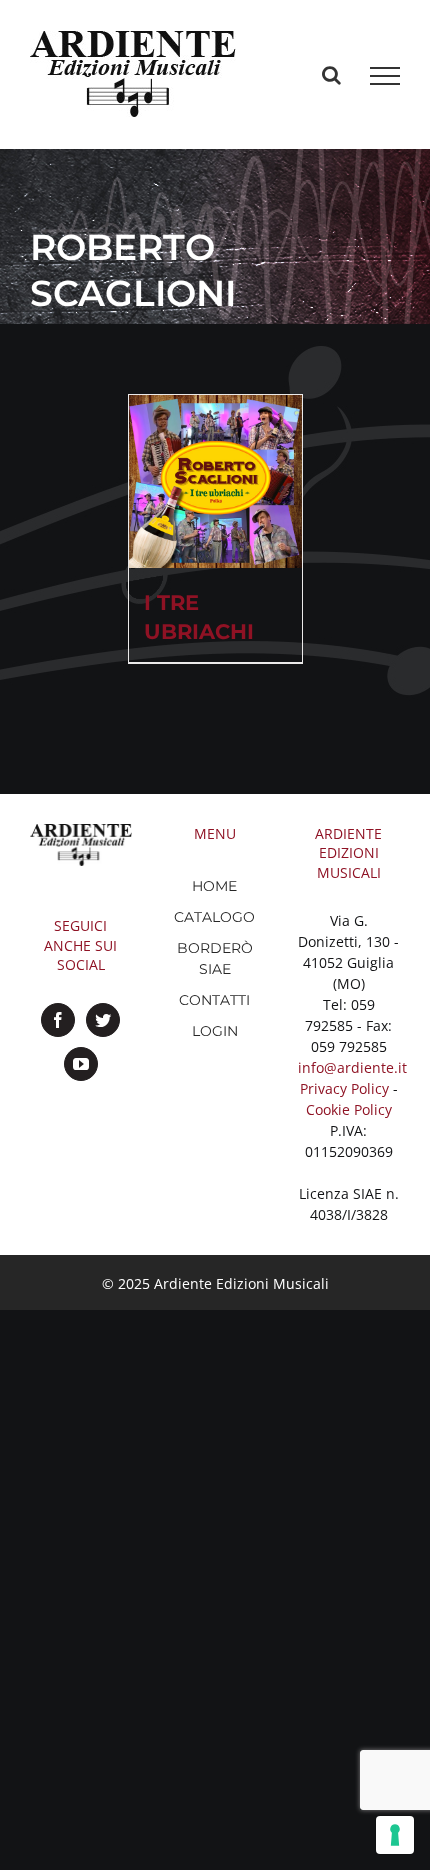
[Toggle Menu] (385, 76)
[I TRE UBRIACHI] (215, 481)
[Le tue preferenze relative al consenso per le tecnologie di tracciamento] (395, 1835)
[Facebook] (58, 1020)
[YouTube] (81, 1064)
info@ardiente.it (352, 1067)
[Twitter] (103, 1020)
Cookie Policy (349, 1109)
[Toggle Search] (331, 75)
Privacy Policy (344, 1088)
